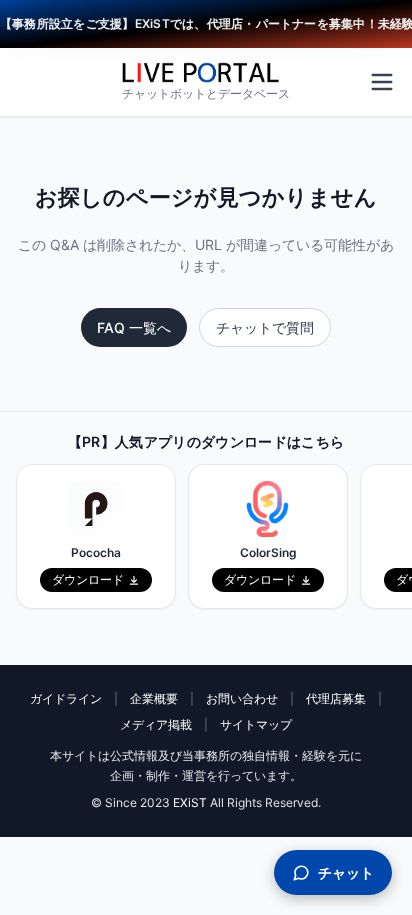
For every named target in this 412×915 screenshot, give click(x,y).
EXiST (190, 802)
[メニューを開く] (382, 82)
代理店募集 (336, 698)
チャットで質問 (265, 327)
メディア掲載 (156, 724)
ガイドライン (66, 698)
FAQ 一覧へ (134, 327)
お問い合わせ (242, 698)
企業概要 (154, 698)
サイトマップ (256, 724)
